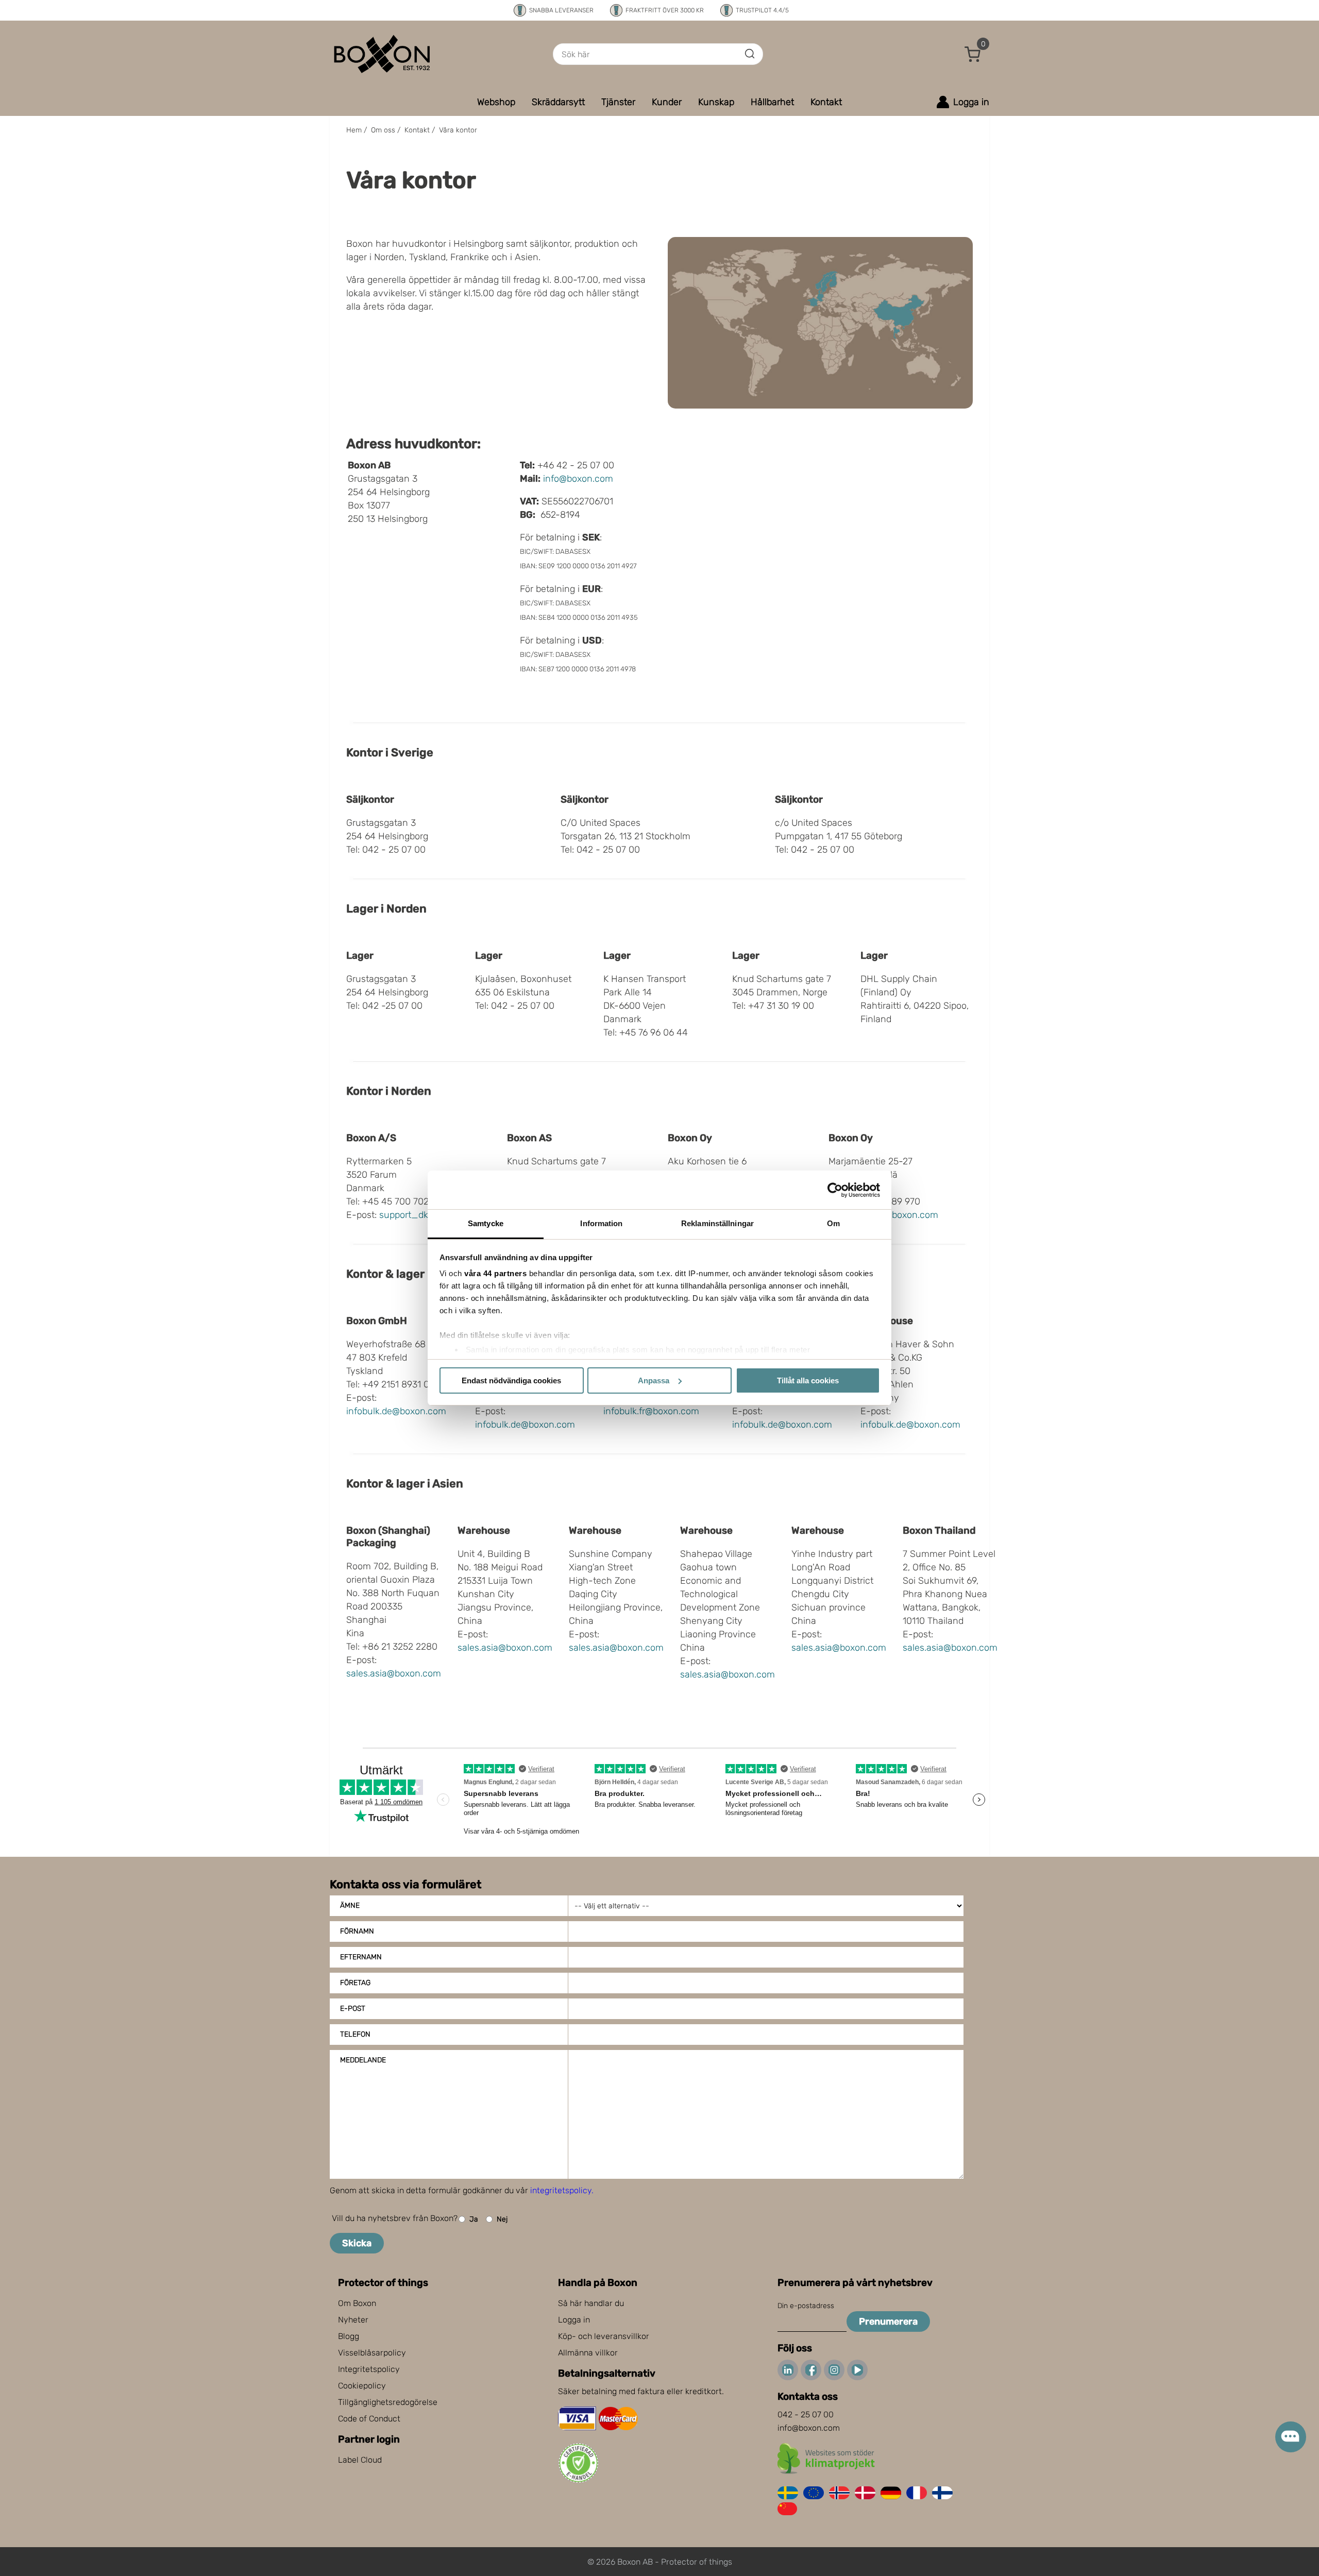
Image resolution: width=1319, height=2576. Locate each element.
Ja (474, 2219)
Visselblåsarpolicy (372, 2353)
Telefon (355, 2034)
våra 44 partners (495, 1273)
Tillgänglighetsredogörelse (388, 2402)
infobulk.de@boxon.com (396, 1411)
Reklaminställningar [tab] (717, 1223)
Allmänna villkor (588, 2353)
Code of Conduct (369, 2419)
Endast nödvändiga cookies (511, 1380)
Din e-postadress (806, 2306)
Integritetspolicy (369, 2369)
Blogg (349, 2336)
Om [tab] (833, 1223)
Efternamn (361, 1957)
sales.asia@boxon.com (394, 1673)
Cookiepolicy (362, 2386)
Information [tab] (601, 1223)
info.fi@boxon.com (900, 1215)
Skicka (357, 2243)
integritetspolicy (561, 2190)
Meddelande (363, 2060)
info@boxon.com (578, 479)
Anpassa (654, 1380)
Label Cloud (360, 2460)
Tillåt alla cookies (808, 1380)
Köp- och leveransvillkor (604, 2336)
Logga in (574, 2320)
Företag (355, 1983)
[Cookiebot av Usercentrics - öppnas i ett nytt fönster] (835, 1190)
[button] (973, 54)
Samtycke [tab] (486, 1223)
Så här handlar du (591, 2303)
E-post (353, 2009)
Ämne (350, 1905)
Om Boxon (357, 2303)
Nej (502, 2219)
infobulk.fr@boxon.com (651, 1411)
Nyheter (353, 2320)
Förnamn (357, 1931)
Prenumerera (888, 2321)
